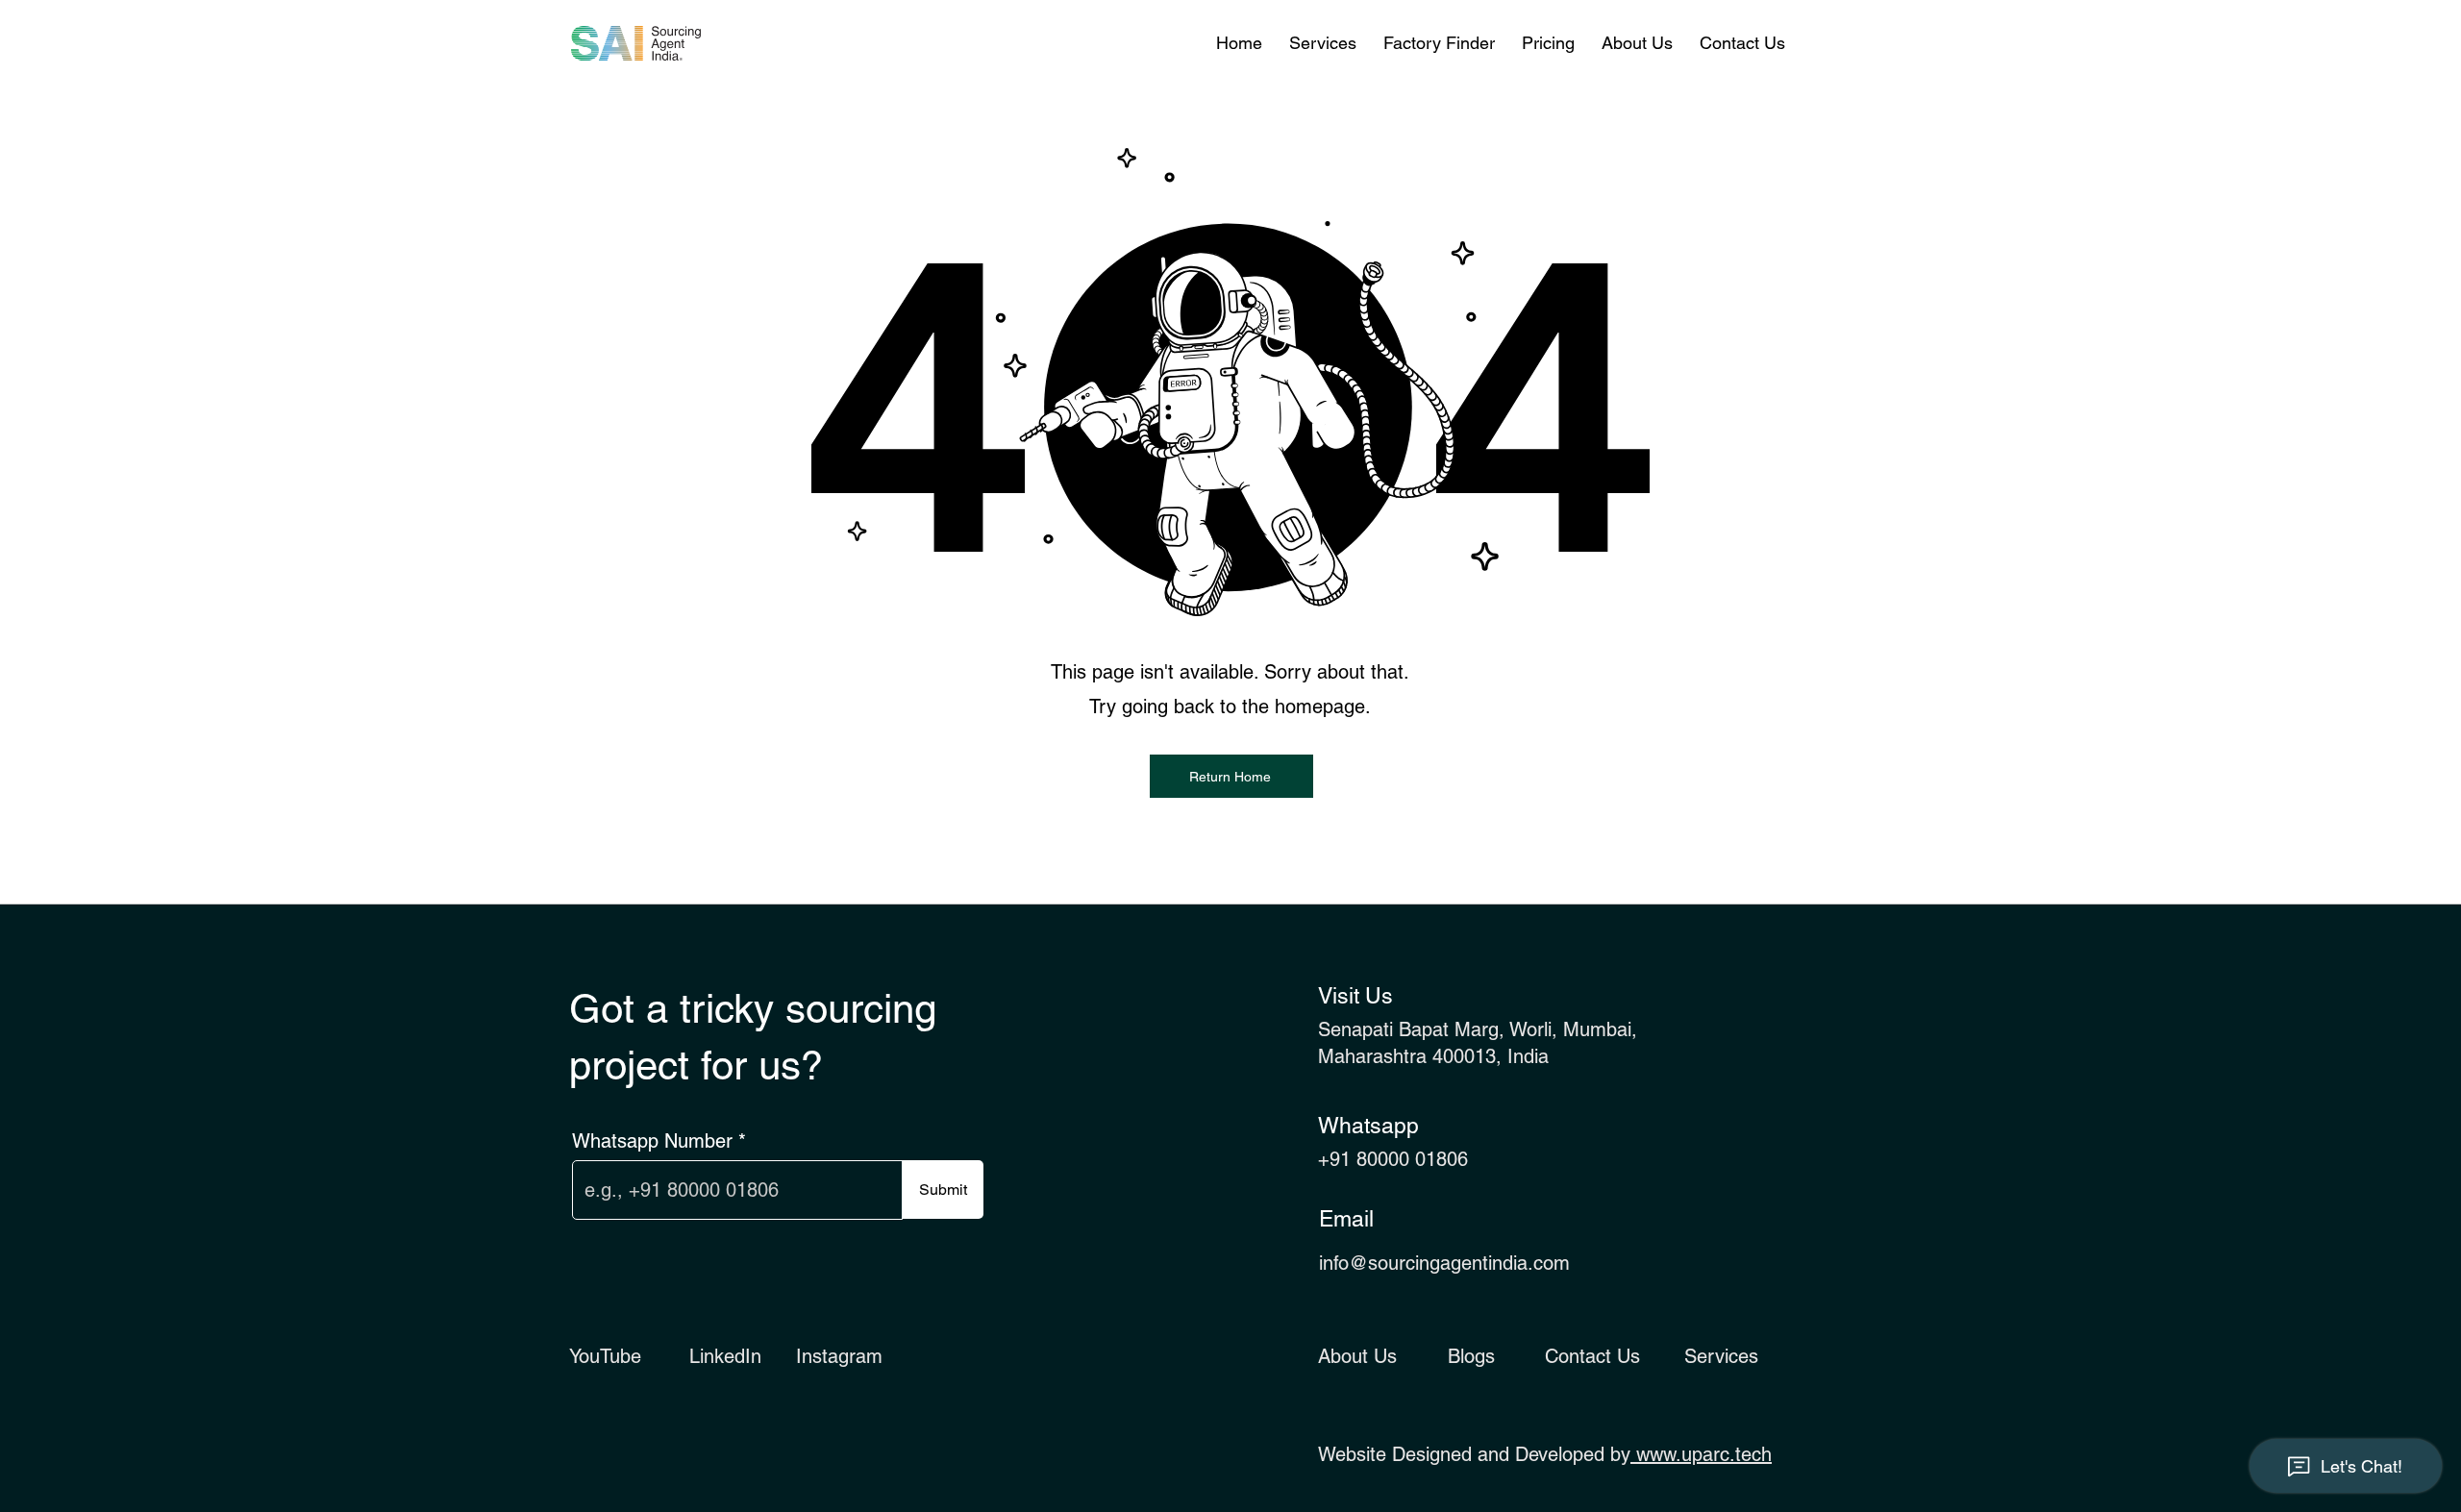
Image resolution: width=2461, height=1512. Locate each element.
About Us (1357, 1356)
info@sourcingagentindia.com (1444, 1263)
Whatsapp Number (652, 1141)
